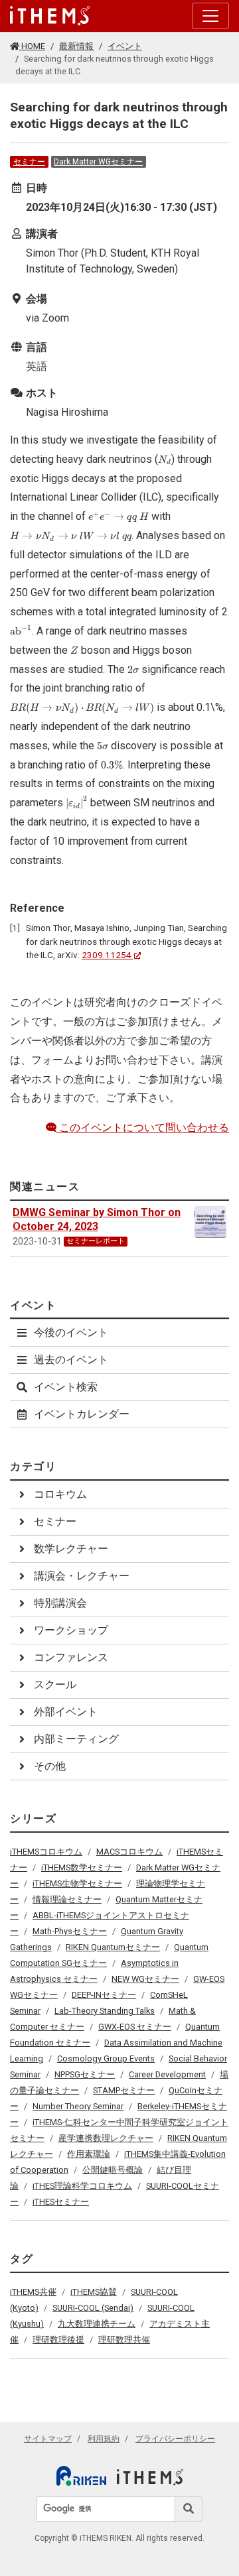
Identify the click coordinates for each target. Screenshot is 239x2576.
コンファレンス (71, 1657)
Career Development (167, 2074)
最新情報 (76, 46)
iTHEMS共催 (33, 2292)
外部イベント (66, 1712)
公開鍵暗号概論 (113, 2170)
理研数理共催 (124, 2340)
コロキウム (60, 1494)
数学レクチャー (71, 1549)
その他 (50, 1766)
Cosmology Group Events (106, 2058)
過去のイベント (71, 1360)
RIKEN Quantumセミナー (113, 1947)
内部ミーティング (76, 1739)
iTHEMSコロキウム (46, 1852)
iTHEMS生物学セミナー (77, 1883)
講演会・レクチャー (82, 1576)
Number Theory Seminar (78, 2106)
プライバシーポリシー (175, 2439)
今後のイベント (71, 1332)
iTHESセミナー (61, 2202)
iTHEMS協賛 (94, 2292)
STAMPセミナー (124, 2090)
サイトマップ (48, 2439)
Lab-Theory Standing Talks (105, 2011)
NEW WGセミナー (145, 1979)
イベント (125, 46)
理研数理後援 (58, 2340)
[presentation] (165, 460)
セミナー (29, 162)
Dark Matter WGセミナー (98, 162)
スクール (55, 1685)
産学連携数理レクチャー (106, 2138)
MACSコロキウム (129, 1852)
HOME (32, 46)
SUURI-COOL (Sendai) (93, 2308)
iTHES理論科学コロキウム (82, 2186)
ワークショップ (71, 1630)
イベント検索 (66, 1387)
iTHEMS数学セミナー (82, 1868)
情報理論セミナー (67, 1899)
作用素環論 (89, 2154)
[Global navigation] (50, 16)
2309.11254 (107, 955)
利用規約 (104, 2439)
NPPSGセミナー (85, 2074)
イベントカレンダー (82, 1414)
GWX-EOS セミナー (135, 2027)
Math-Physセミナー (70, 1931)
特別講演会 (60, 1603)
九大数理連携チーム (97, 2324)
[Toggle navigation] (210, 16)
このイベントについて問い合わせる (143, 1128)
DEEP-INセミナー (104, 1995)
